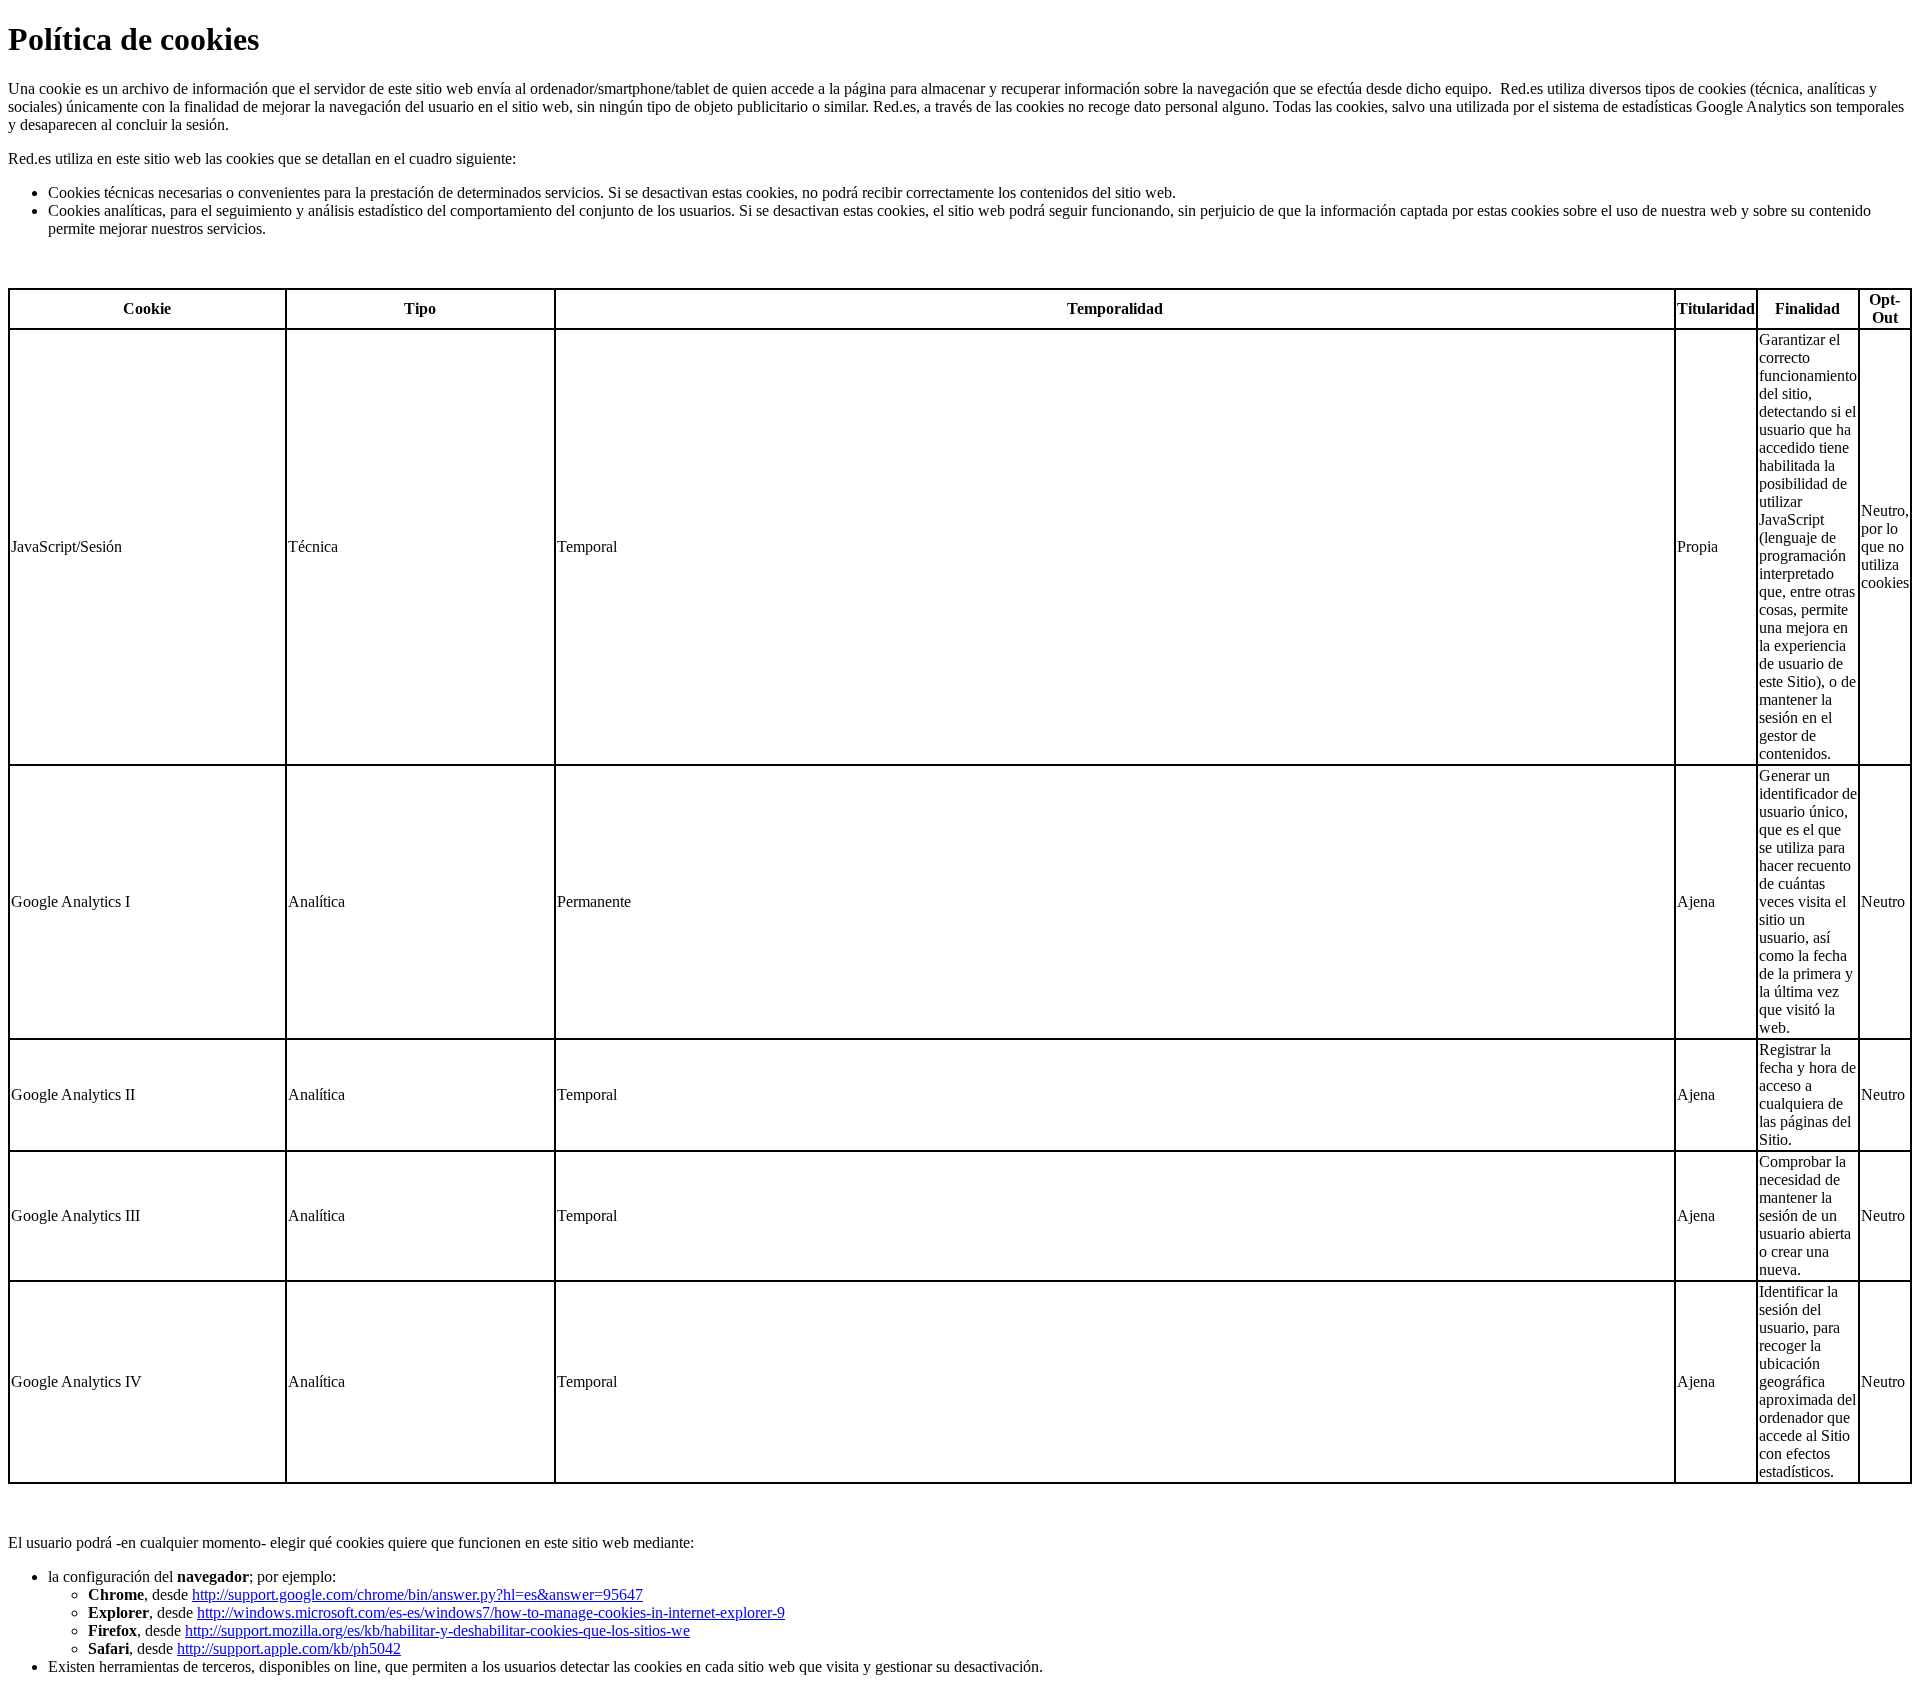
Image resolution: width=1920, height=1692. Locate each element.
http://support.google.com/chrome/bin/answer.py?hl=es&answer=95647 (417, 1594)
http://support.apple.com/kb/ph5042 (289, 1648)
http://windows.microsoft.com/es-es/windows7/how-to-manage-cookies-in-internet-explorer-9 (491, 1612)
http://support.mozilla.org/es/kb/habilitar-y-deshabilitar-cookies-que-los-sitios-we (437, 1630)
